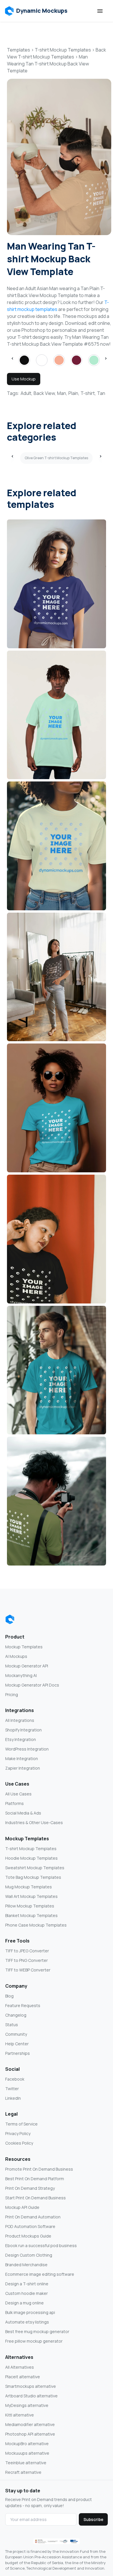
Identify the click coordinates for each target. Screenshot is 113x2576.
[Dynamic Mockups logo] (10, 1619)
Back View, (45, 393)
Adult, (27, 393)
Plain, (74, 393)
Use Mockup (24, 379)
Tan (101, 393)
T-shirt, (88, 393)
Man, (62, 393)
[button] (36, 11)
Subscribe (93, 2519)
